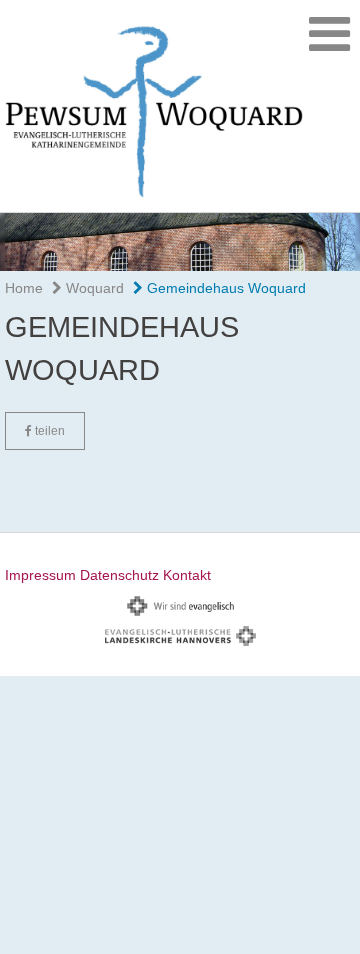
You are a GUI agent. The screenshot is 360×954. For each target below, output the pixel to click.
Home (24, 288)
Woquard (93, 288)
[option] (180, 242)
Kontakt (187, 575)
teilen (48, 431)
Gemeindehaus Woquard (224, 288)
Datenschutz (119, 575)
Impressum (40, 575)
